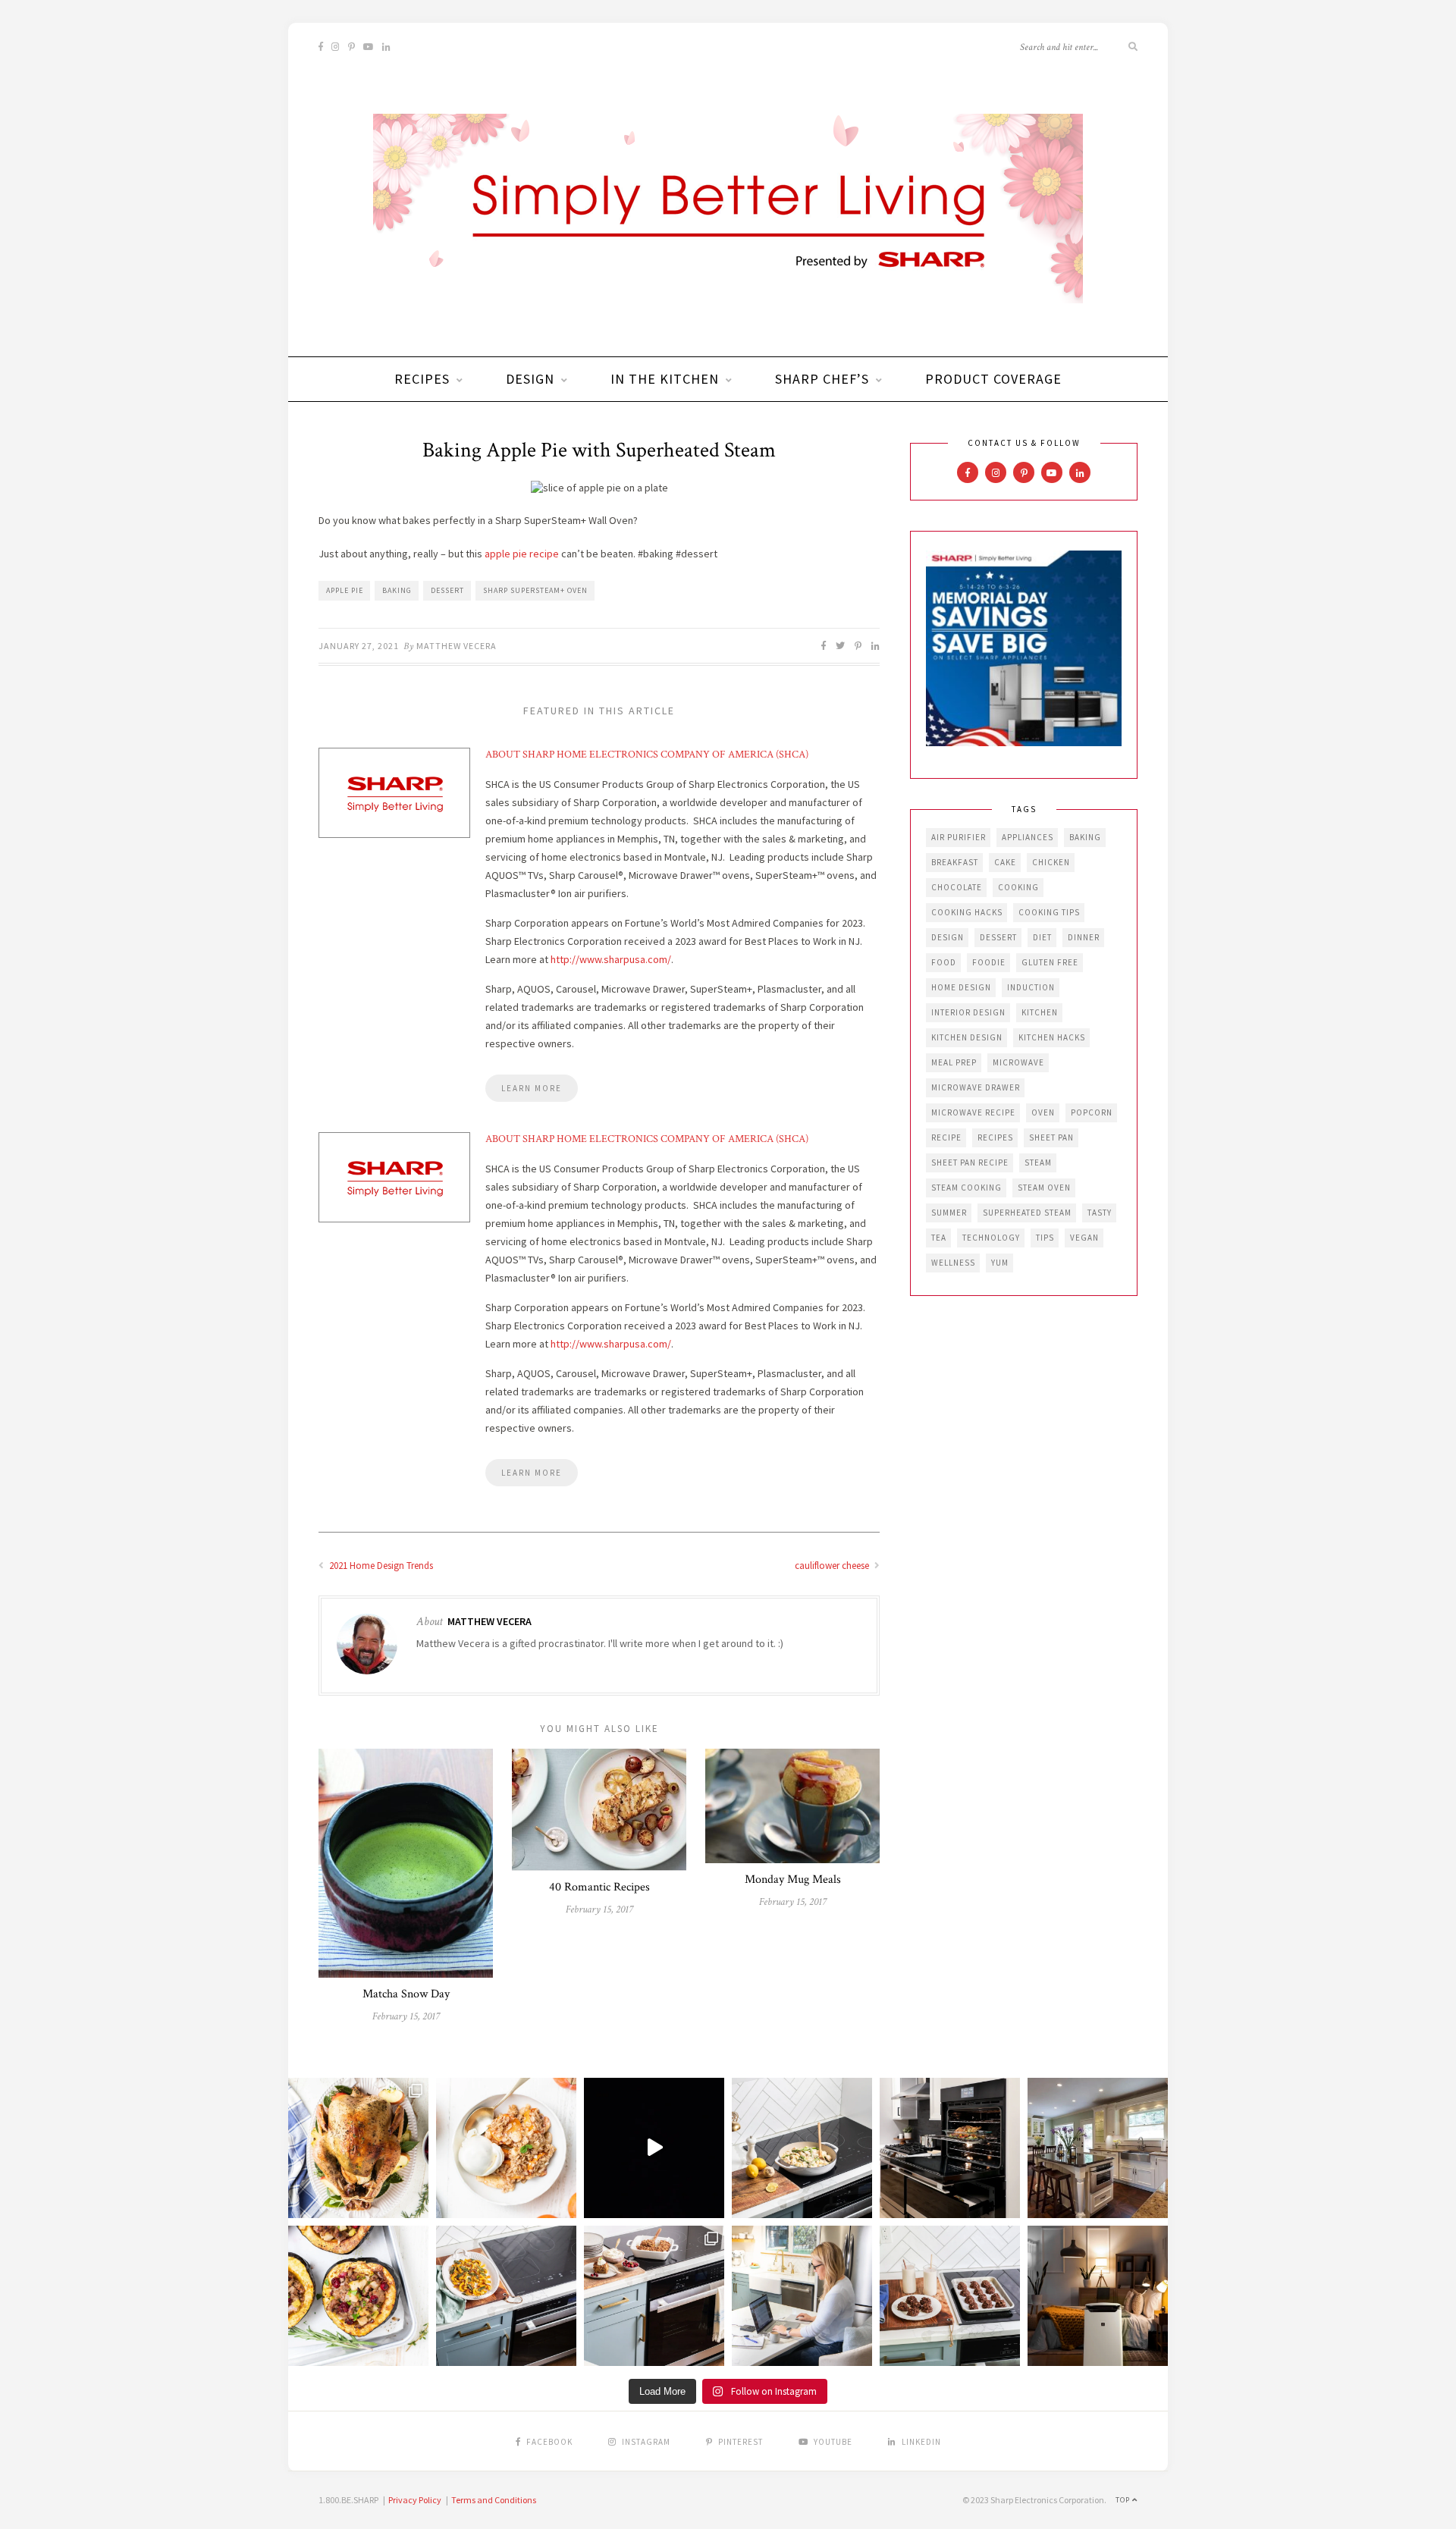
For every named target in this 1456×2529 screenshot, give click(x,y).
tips (1045, 1238)
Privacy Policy (415, 2500)
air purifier (959, 837)
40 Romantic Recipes (599, 1887)
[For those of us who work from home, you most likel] (802, 2296)
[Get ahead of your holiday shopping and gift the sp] (1098, 2296)
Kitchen (1040, 1012)
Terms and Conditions (494, 2500)
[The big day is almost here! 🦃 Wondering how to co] (358, 2148)
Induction (1031, 987)
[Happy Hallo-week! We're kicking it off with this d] (654, 2296)
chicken (1051, 862)
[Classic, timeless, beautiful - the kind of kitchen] (1098, 2148)
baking (397, 590)
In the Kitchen (665, 379)
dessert (447, 590)
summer (949, 1213)
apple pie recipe (522, 554)
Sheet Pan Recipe (970, 1163)
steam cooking (966, 1188)
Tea (939, 1238)
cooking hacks (967, 912)
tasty (1100, 1213)
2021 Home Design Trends (380, 1566)
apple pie (345, 590)
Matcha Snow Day (406, 1994)
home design (961, 987)
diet (1042, 937)
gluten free (1050, 962)
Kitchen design (967, 1037)
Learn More (532, 1088)
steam (1038, 1163)
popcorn (1092, 1112)
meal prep (954, 1062)
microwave (1018, 1062)
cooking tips (1049, 912)
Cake (1005, 862)
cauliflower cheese (833, 1566)
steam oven (1044, 1188)
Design (530, 379)
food (944, 962)
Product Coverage (993, 379)
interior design (968, 1012)
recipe (946, 1137)
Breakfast (955, 862)
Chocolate (957, 887)
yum (1000, 1263)
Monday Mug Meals (793, 1879)
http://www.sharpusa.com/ (611, 959)
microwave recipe (973, 1112)
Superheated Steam (1027, 1213)
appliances (1028, 837)
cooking (1018, 887)
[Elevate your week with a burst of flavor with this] (802, 2148)
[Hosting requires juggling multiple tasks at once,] (950, 2148)
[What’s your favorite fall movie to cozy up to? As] (654, 2148)
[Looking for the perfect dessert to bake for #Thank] (506, 2148)
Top (1124, 2500)
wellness (953, 1263)
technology (991, 1238)
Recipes (422, 379)
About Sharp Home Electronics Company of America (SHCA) (647, 755)
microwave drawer (976, 1087)
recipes (995, 1137)
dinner (1084, 937)
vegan (1084, 1238)
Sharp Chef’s (822, 379)
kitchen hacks (1052, 1037)
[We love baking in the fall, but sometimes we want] (950, 2296)
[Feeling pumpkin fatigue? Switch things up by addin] (358, 2296)
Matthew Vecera (457, 646)
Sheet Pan (1051, 1137)
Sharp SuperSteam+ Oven (535, 590)
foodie (989, 962)
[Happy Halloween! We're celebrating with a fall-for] (506, 2296)
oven (1043, 1112)
